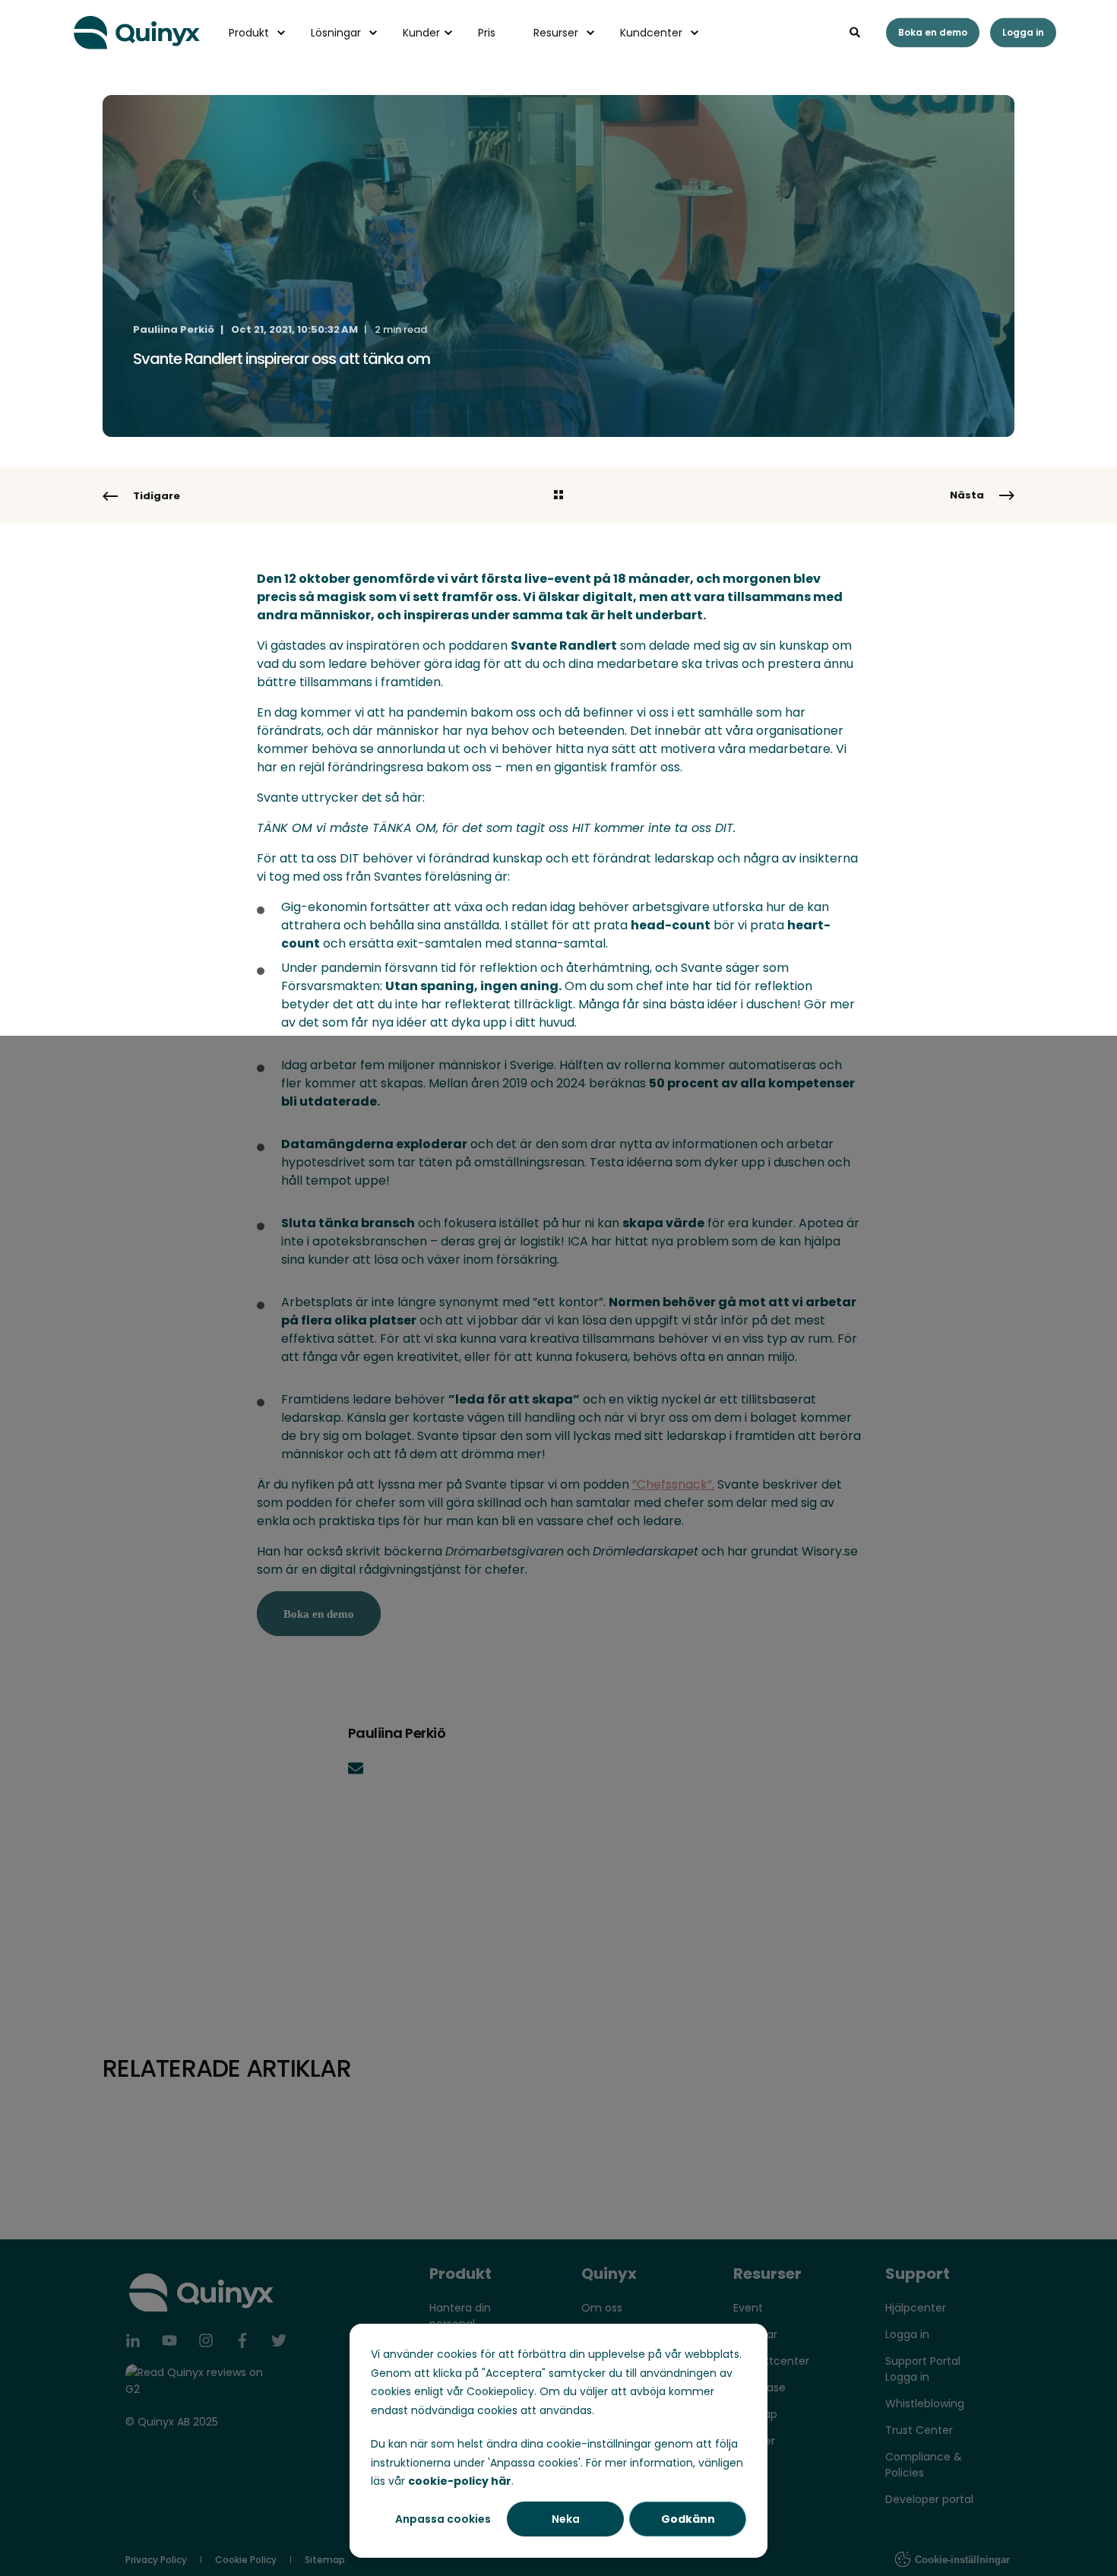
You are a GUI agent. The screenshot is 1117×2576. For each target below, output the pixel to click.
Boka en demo (933, 32)
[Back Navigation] (558, 496)
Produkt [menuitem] (249, 33)
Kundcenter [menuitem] (651, 33)
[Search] (856, 31)
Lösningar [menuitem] (336, 33)
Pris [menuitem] (487, 33)
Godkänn (688, 2519)
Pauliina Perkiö (174, 329)
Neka (566, 2519)
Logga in (1023, 32)
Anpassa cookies (443, 2519)
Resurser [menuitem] (556, 33)
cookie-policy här (460, 2481)
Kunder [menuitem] (421, 33)
